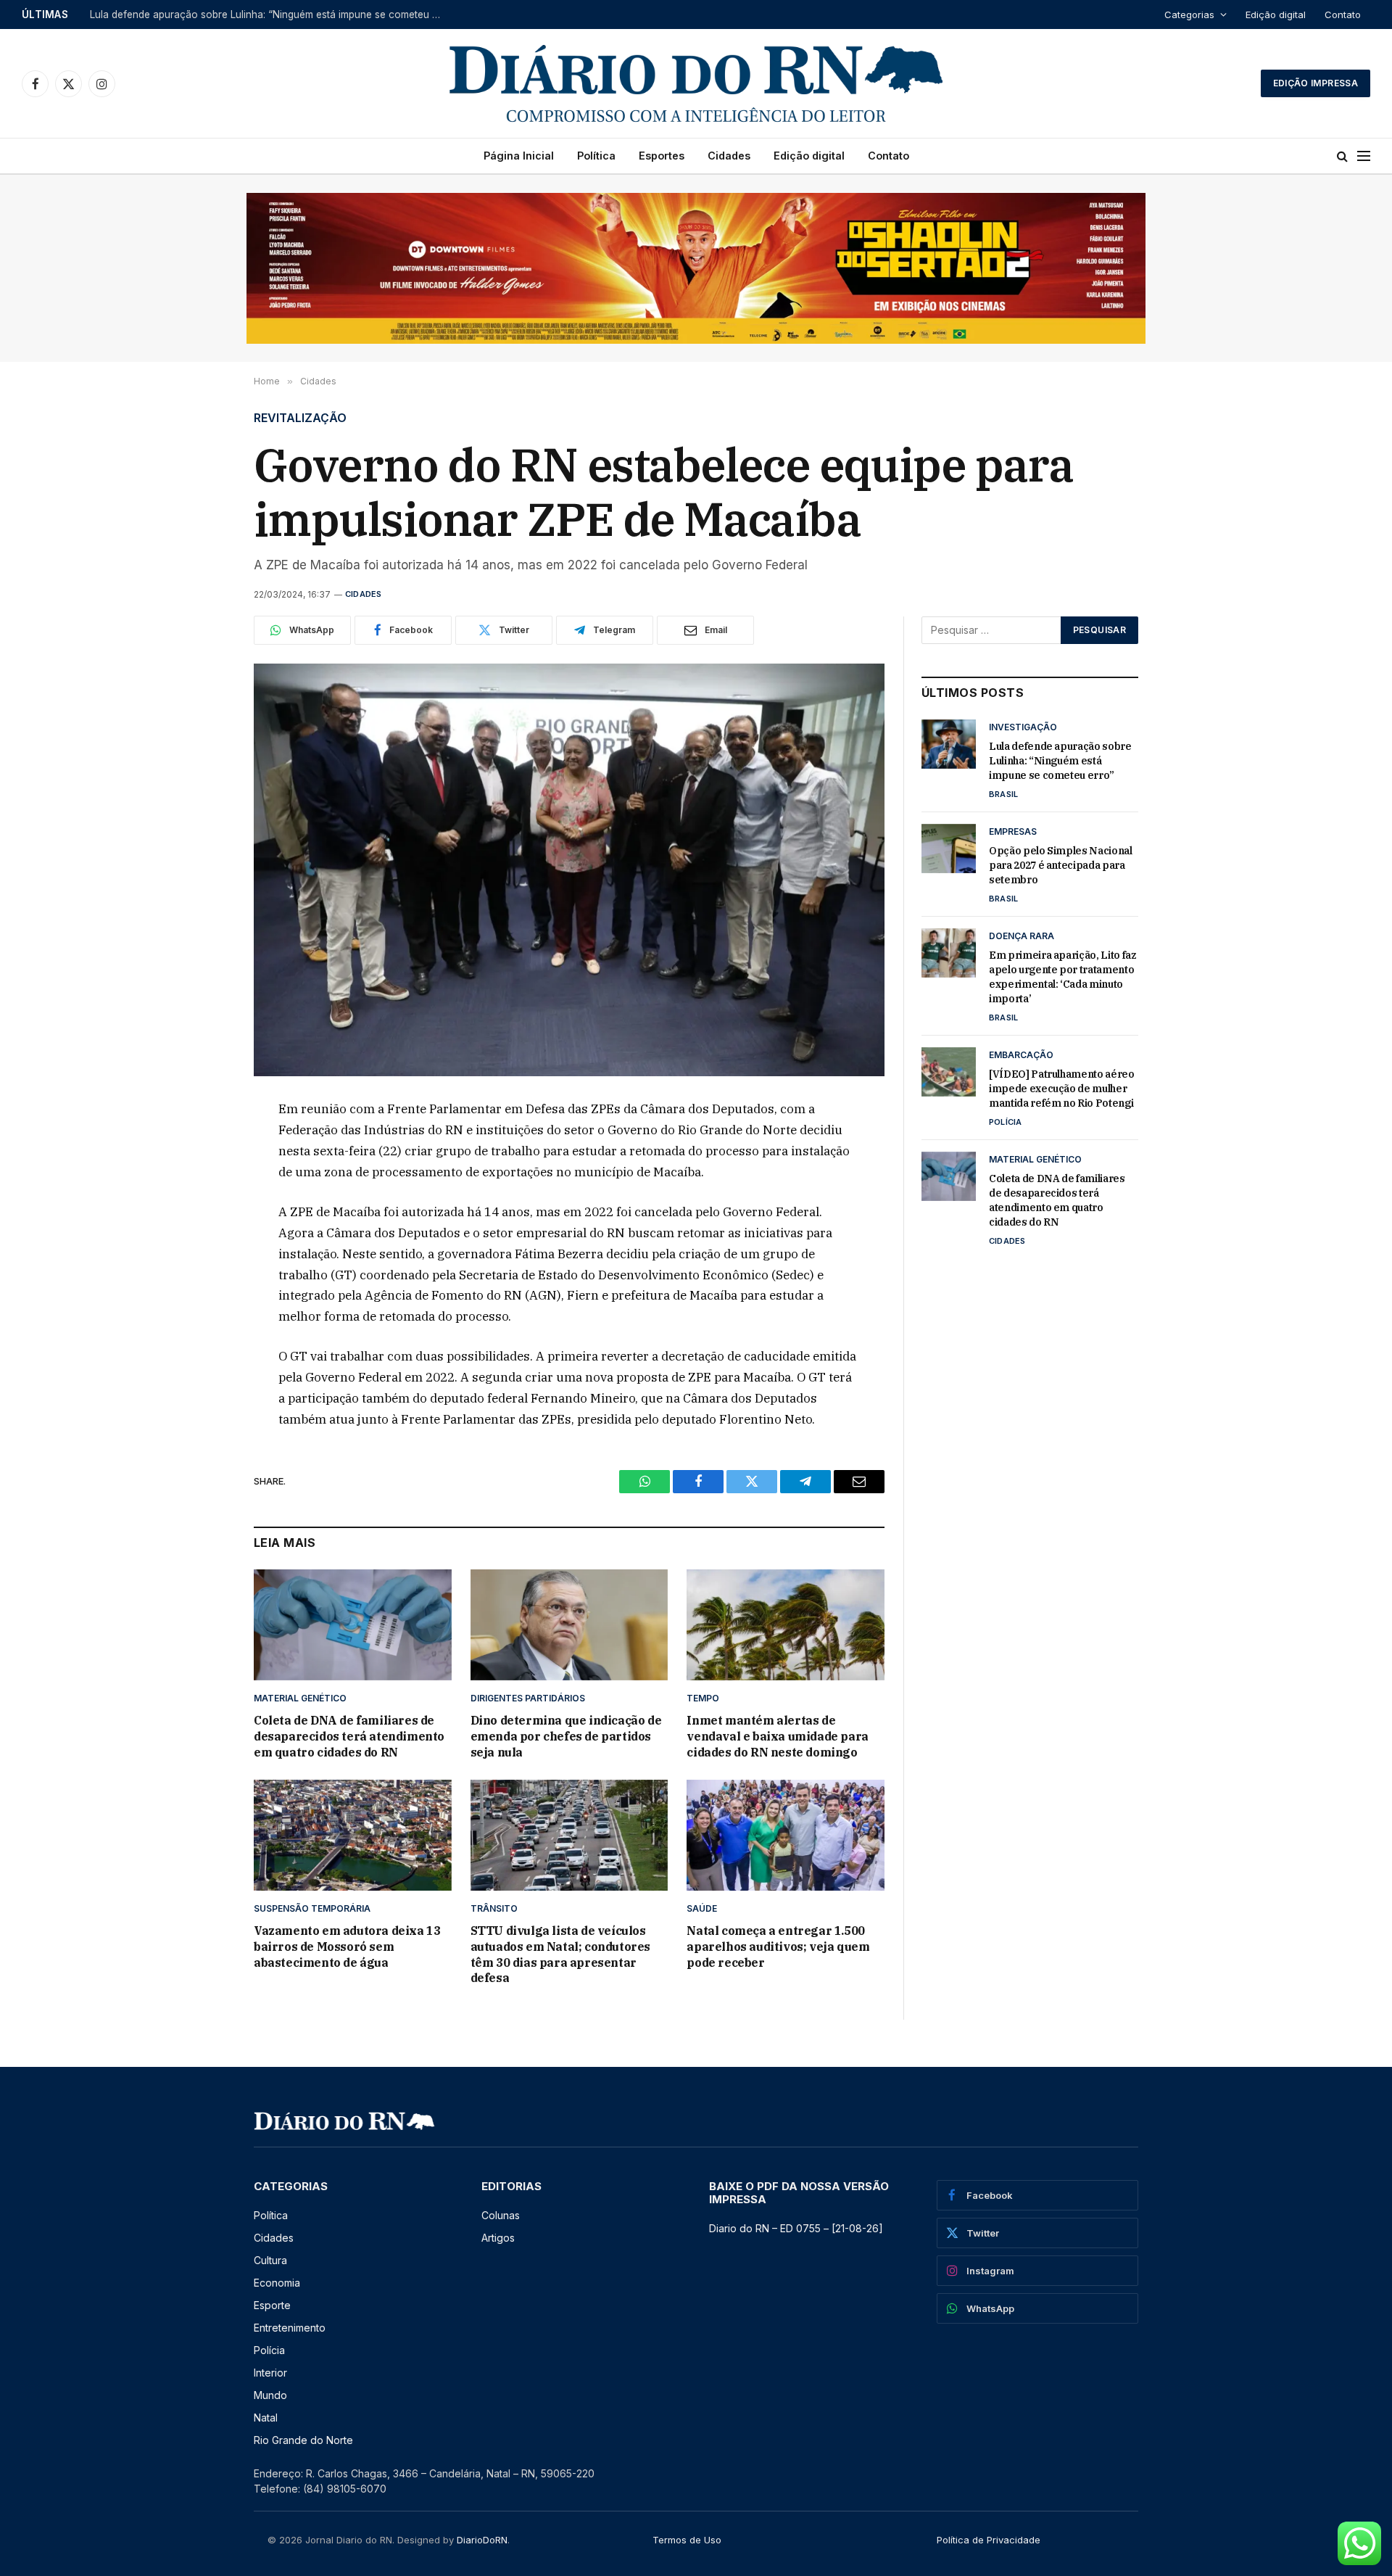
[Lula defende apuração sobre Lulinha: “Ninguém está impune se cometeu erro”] (949, 744)
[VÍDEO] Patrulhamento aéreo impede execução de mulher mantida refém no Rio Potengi (1062, 1089)
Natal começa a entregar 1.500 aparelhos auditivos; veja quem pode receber (778, 1947)
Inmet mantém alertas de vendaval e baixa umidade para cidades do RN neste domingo (777, 1736)
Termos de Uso (687, 2540)
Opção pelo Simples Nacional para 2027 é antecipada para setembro (251, 15)
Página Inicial (519, 156)
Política (596, 156)
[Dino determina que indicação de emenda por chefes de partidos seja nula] (569, 1625)
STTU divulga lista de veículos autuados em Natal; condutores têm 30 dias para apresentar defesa (560, 1954)
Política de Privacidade (989, 2540)
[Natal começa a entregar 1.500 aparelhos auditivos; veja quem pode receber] (786, 1835)
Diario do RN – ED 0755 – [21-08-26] (796, 2228)
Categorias (1189, 15)
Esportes (662, 156)
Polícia (1006, 1122)
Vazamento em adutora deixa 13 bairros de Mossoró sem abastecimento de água (347, 1947)
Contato (1343, 15)
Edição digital (1276, 15)
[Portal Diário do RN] (696, 83)
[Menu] (1364, 156)
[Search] (1342, 156)
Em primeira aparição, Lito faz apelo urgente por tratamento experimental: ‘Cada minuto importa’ (1063, 977)
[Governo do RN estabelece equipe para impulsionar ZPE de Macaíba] (569, 870)
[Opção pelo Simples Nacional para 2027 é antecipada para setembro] (949, 849)
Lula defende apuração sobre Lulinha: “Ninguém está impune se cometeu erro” (1060, 761)
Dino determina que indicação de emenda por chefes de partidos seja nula (566, 1736)
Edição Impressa (1316, 83)
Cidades (729, 156)
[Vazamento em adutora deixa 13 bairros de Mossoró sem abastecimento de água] (353, 1835)
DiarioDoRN (482, 2540)
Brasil (1003, 794)
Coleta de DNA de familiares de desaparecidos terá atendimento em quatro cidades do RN (349, 1736)
